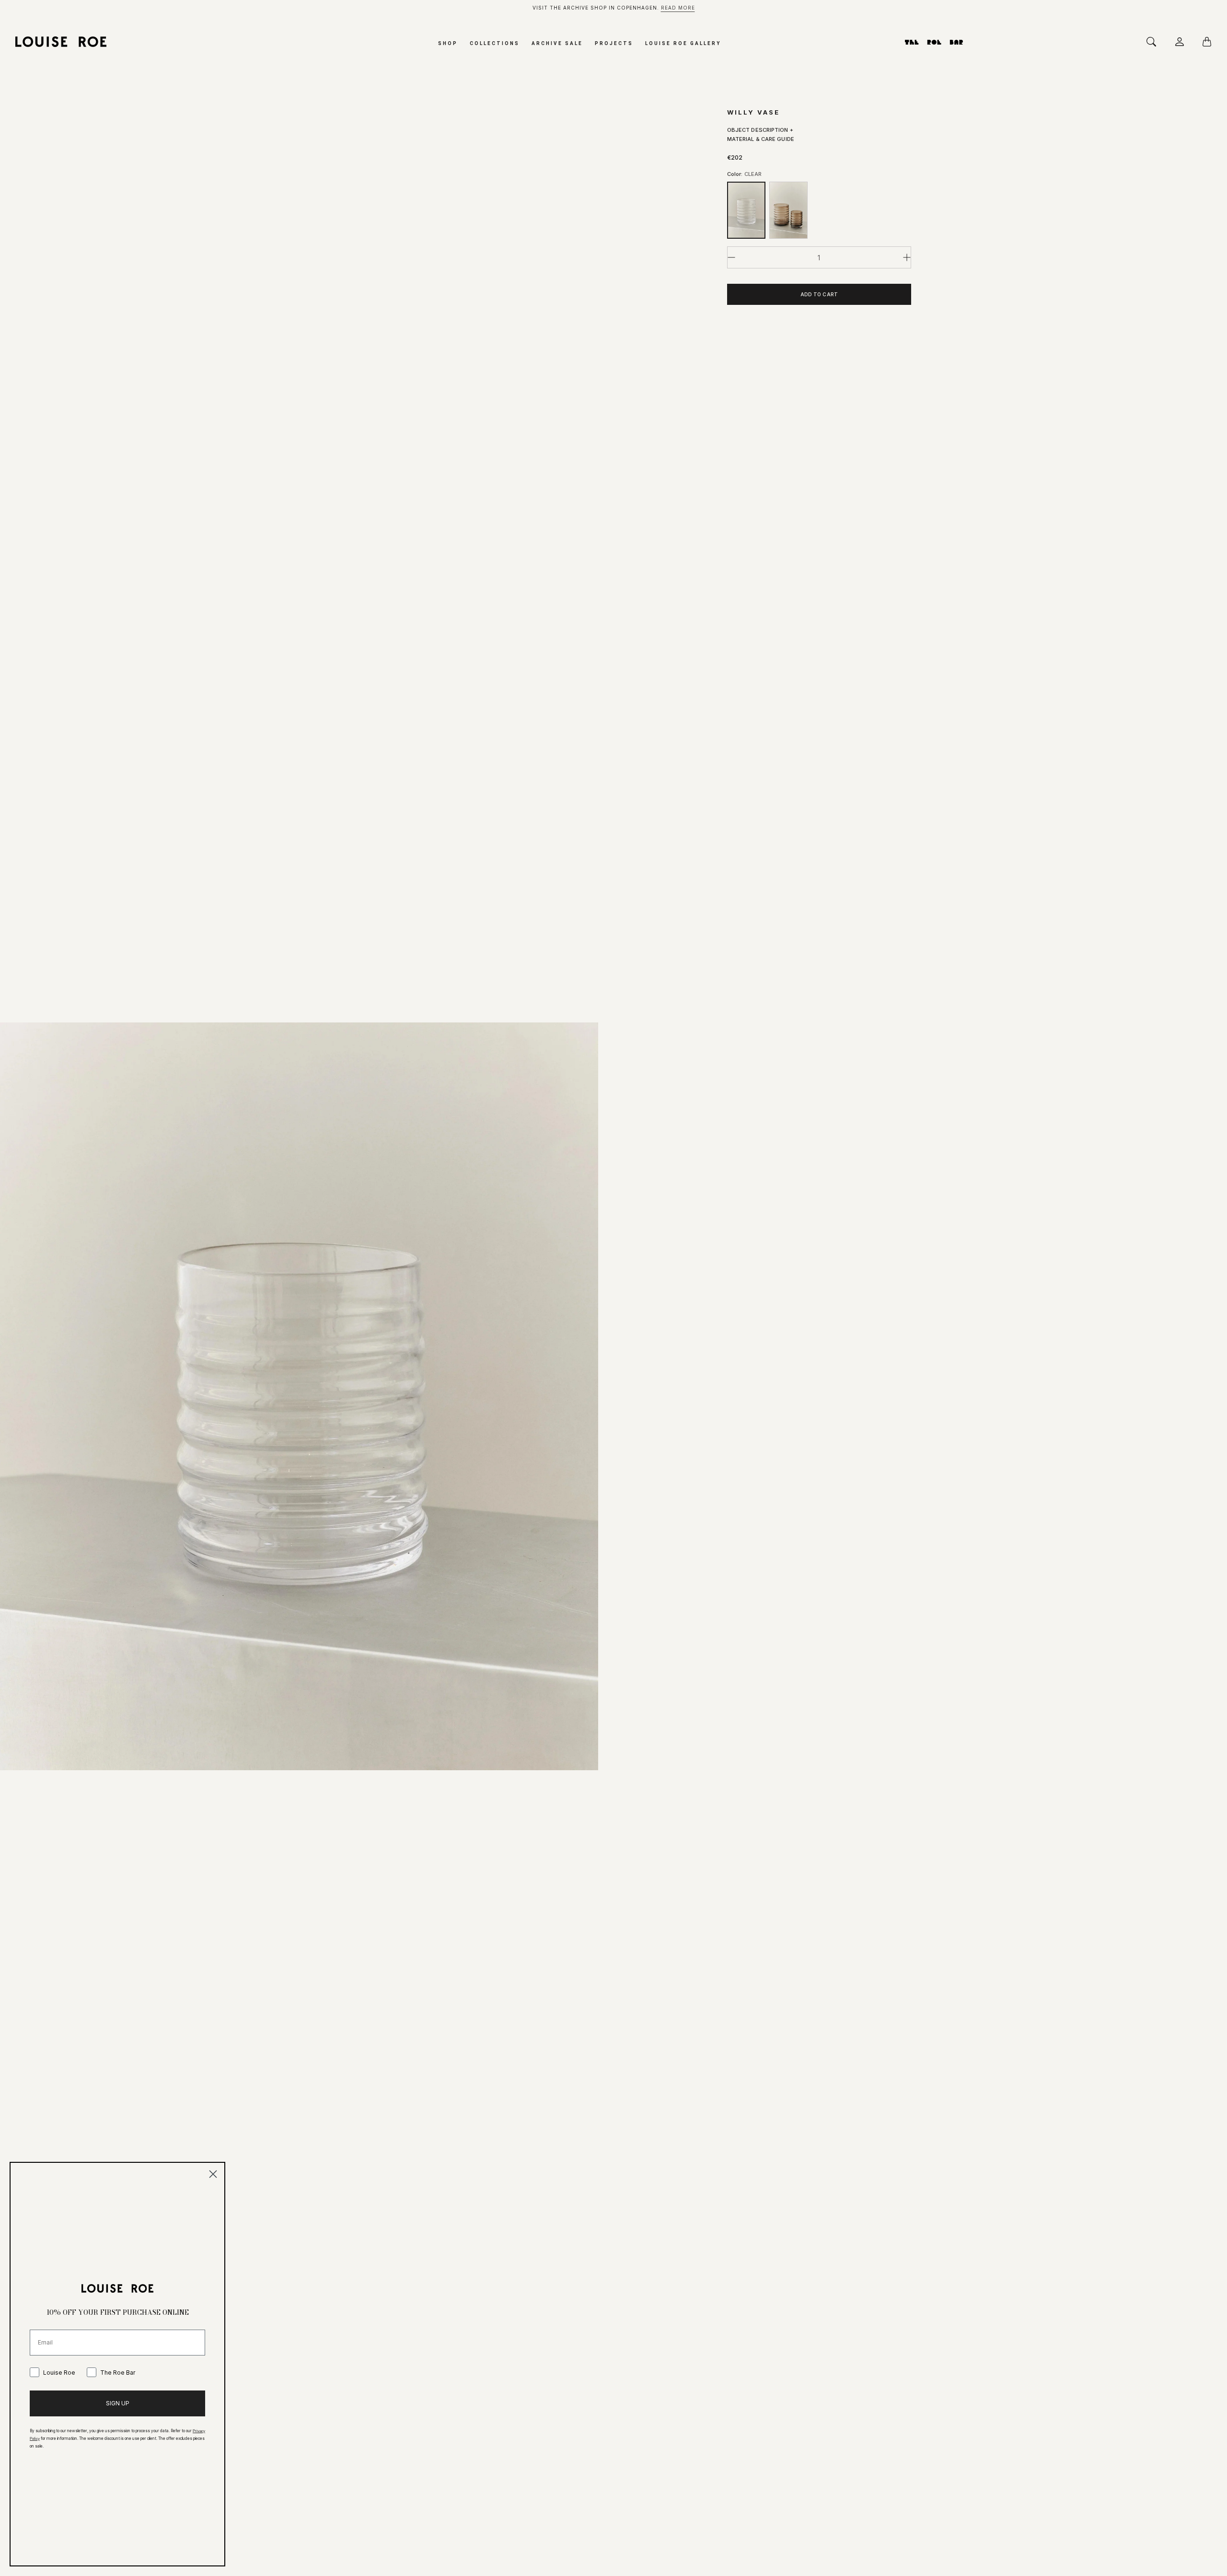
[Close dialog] (213, 2174)
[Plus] (907, 257)
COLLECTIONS (495, 43)
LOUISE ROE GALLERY (683, 43)
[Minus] (731, 257)
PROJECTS (614, 43)
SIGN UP (118, 2403)
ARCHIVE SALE (557, 43)
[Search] (1154, 42)
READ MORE (678, 8)
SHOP (448, 43)
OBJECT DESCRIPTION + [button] (760, 130)
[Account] (1182, 42)
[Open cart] (1210, 42)
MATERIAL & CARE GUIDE (761, 139)
